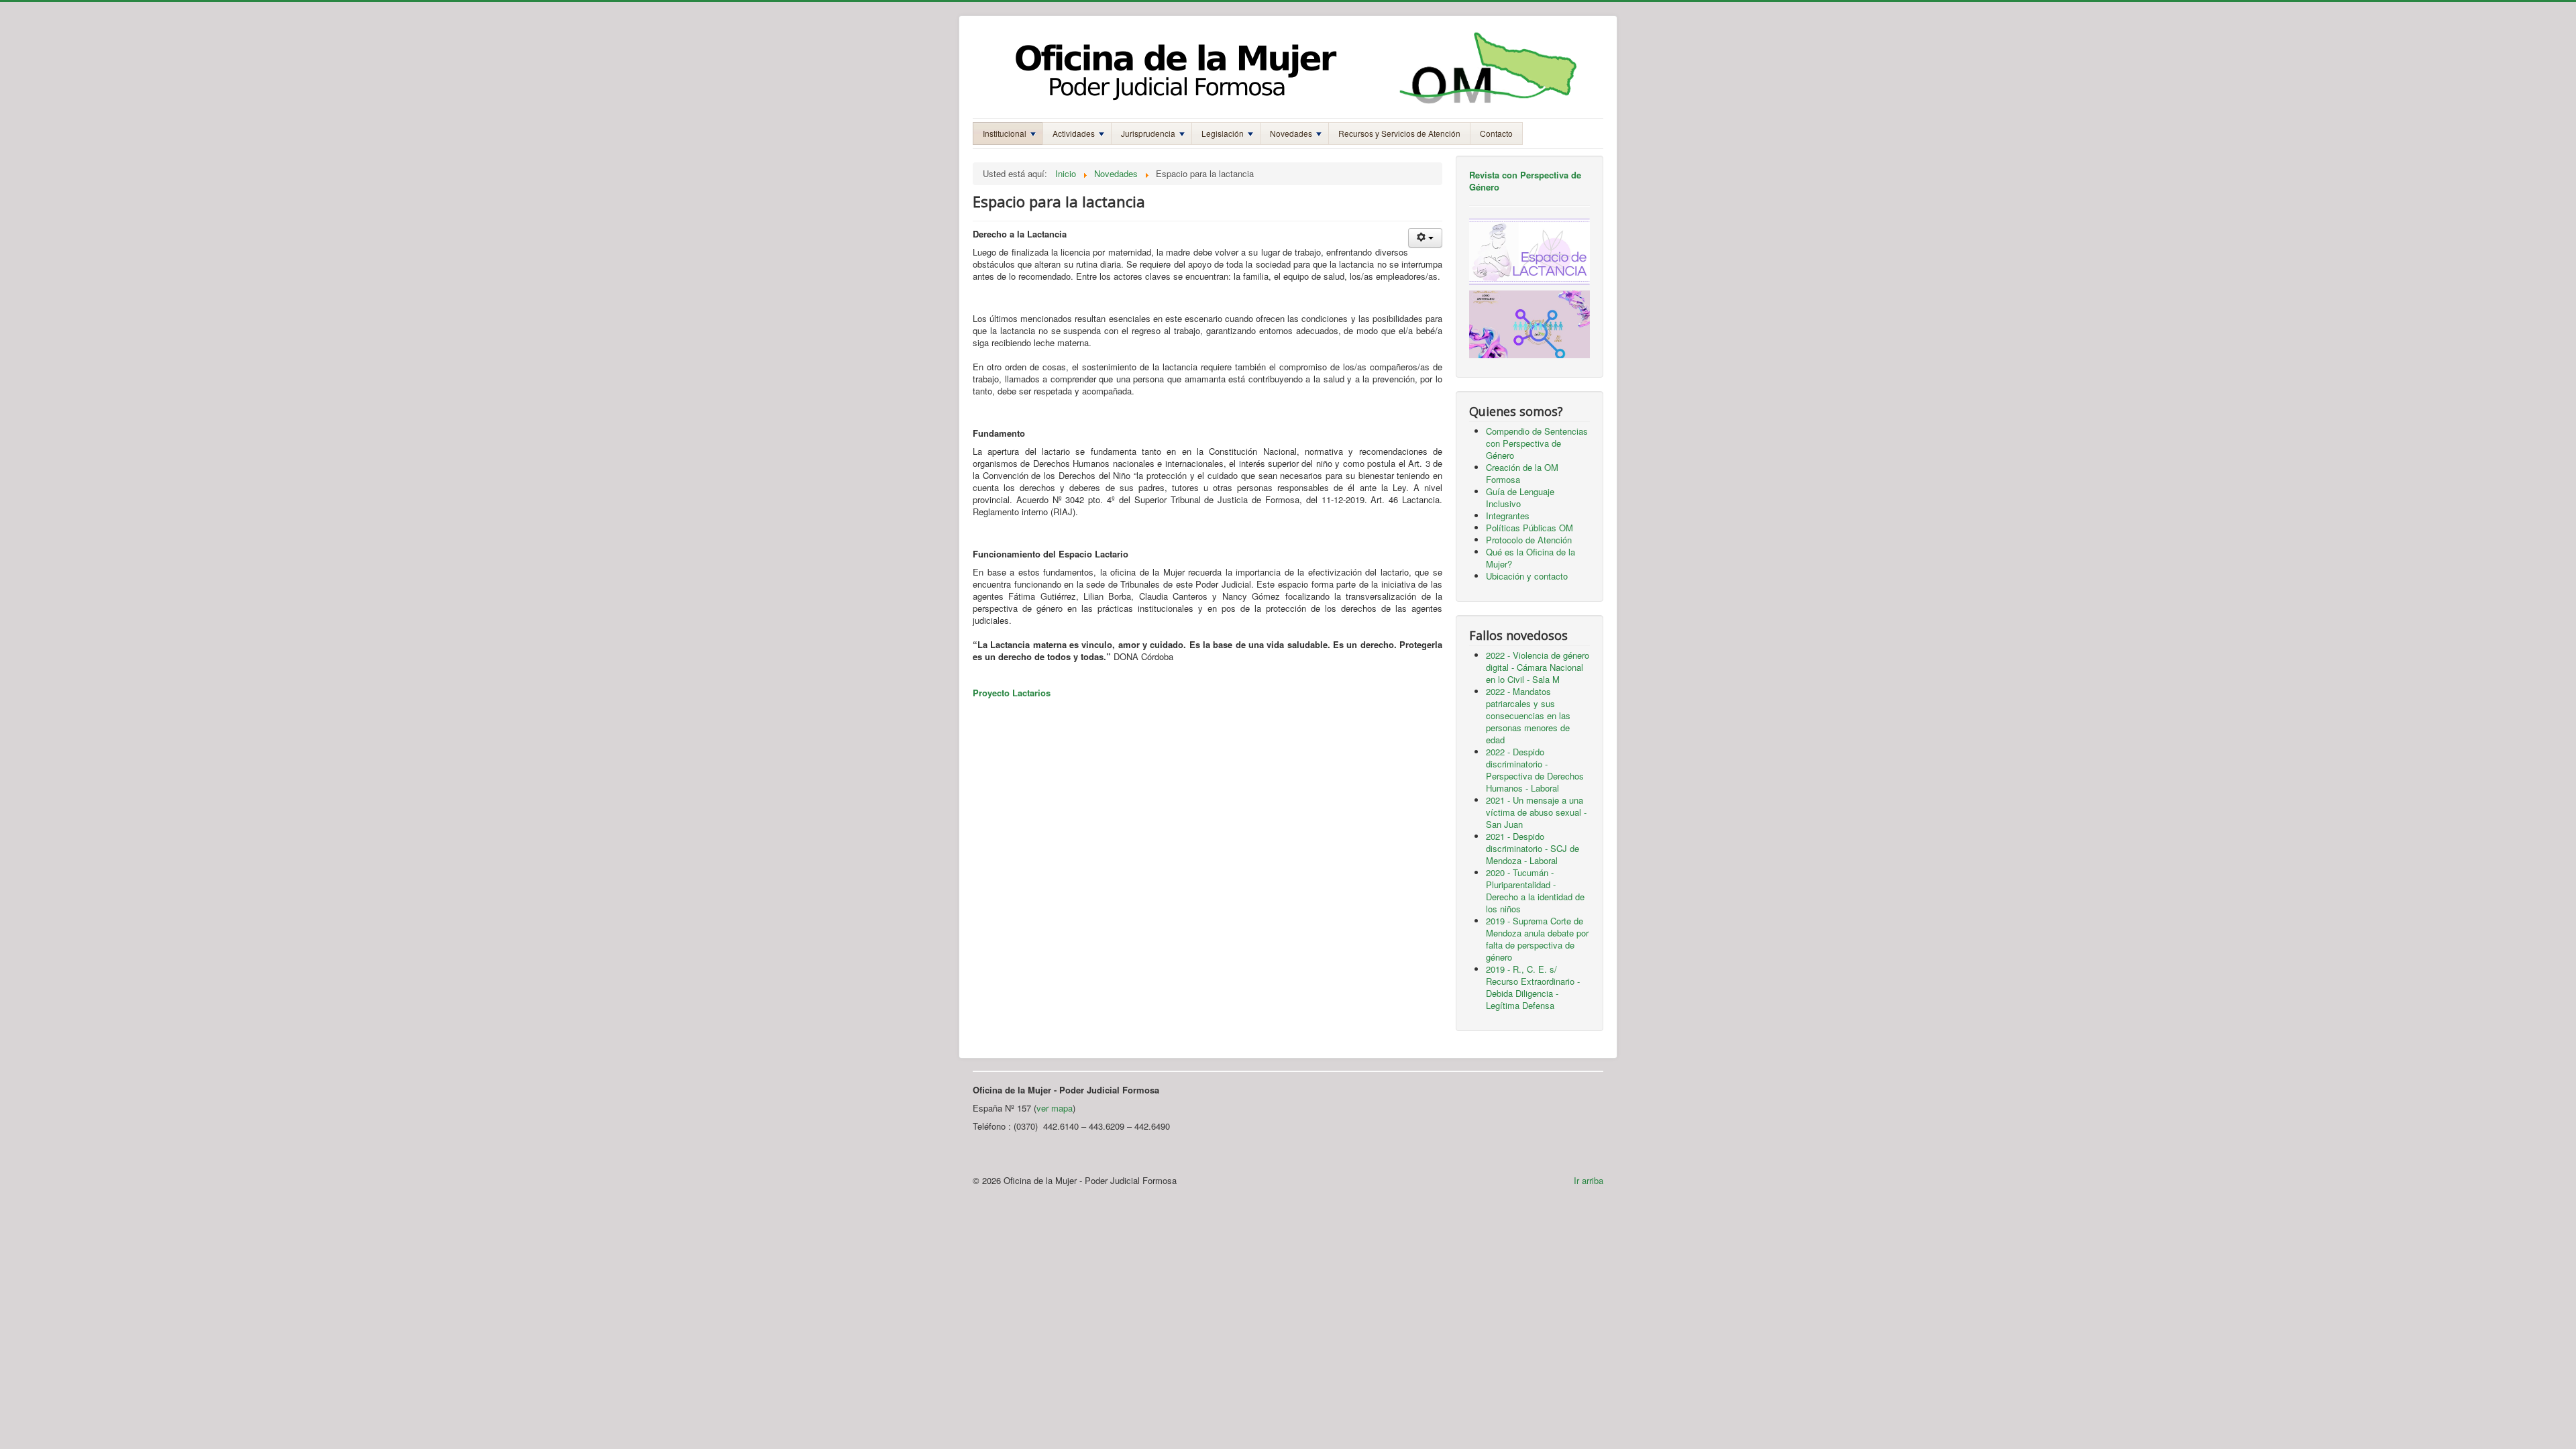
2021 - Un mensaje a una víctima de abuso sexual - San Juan (1536, 812)
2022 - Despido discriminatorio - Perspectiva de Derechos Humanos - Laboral (1535, 770)
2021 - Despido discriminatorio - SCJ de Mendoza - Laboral (1533, 848)
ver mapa (1055, 1108)
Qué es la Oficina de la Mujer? (1531, 558)
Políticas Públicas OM (1529, 528)
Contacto (1496, 133)
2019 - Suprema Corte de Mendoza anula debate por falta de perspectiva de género (1537, 939)
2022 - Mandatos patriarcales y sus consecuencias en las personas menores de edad (1528, 715)
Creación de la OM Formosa (1522, 473)
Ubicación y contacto (1527, 576)
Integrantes (1508, 516)
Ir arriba (1589, 1180)
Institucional (1005, 133)
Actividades (1074, 133)
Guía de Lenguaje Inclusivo (1520, 497)
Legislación (1223, 133)
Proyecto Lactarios (1012, 693)
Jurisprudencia (1148, 133)
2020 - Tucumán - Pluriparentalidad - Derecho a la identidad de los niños (1535, 891)
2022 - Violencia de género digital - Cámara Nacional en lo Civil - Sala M (1538, 667)
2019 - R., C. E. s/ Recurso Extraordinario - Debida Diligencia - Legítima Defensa (1533, 987)
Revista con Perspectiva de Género (1525, 181)
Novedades (1291, 133)
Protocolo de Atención (1529, 540)
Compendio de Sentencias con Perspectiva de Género (1537, 443)
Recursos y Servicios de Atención (1399, 133)
